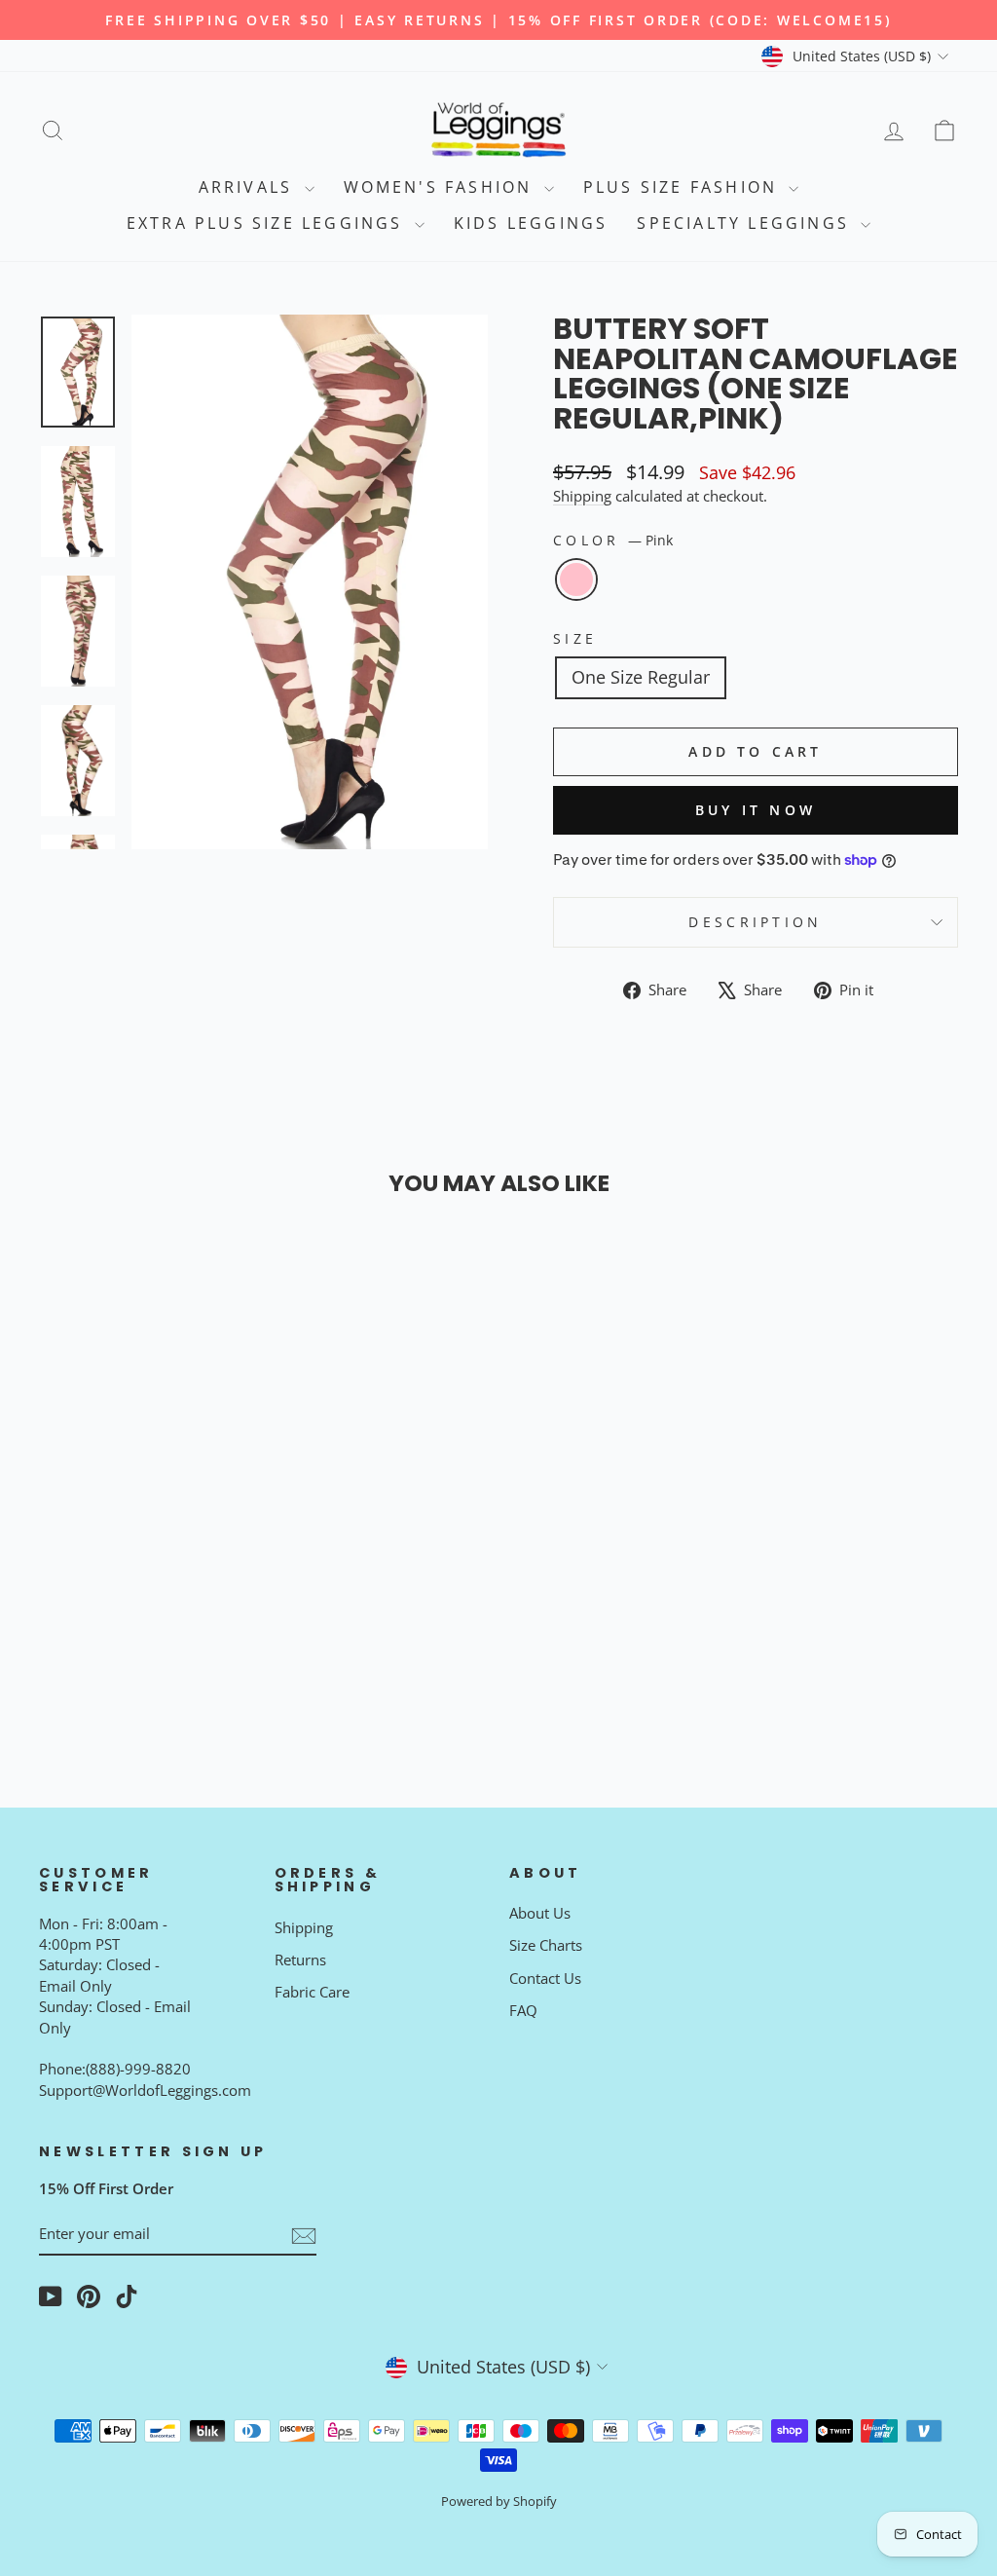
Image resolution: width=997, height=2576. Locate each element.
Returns (300, 1960)
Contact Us (545, 1978)
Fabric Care (312, 1992)
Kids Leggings (531, 223)
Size (575, 638)
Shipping (582, 496)
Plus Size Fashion (684, 187)
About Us (540, 1913)
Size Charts (546, 1945)
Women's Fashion (442, 187)
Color (613, 540)
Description (756, 922)
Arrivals (249, 187)
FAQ (523, 2010)
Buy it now (756, 810)
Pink (576, 579)
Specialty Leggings (746, 223)
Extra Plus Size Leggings (268, 223)
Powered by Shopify (499, 2501)
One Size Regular (641, 677)
